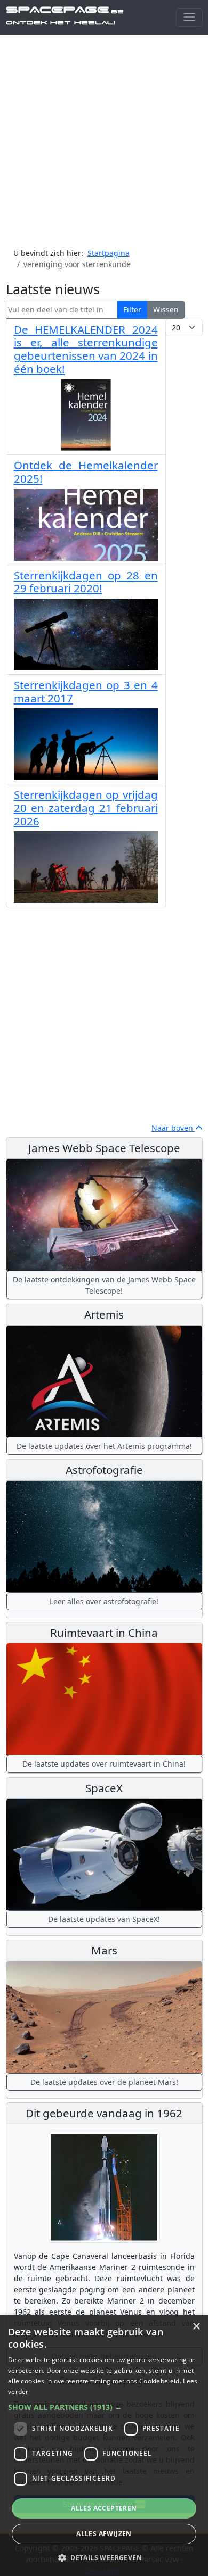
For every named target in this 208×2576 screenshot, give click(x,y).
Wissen (166, 309)
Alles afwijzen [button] (104, 2534)
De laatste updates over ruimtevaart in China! (104, 1764)
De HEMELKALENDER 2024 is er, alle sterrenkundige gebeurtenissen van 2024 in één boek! (86, 349)
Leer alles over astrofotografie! (104, 1601)
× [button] (196, 2327)
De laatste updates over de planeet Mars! (104, 2082)
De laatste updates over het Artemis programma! (104, 1446)
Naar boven (173, 1128)
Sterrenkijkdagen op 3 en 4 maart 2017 (86, 691)
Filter (132, 309)
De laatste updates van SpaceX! (104, 1919)
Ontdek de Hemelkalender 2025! (86, 472)
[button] (104, 2407)
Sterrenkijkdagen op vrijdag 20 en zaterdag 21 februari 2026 (86, 807)
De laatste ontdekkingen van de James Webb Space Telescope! (104, 1285)
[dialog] (104, 2446)
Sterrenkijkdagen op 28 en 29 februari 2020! (86, 582)
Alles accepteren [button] (104, 2508)
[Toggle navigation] (189, 17)
